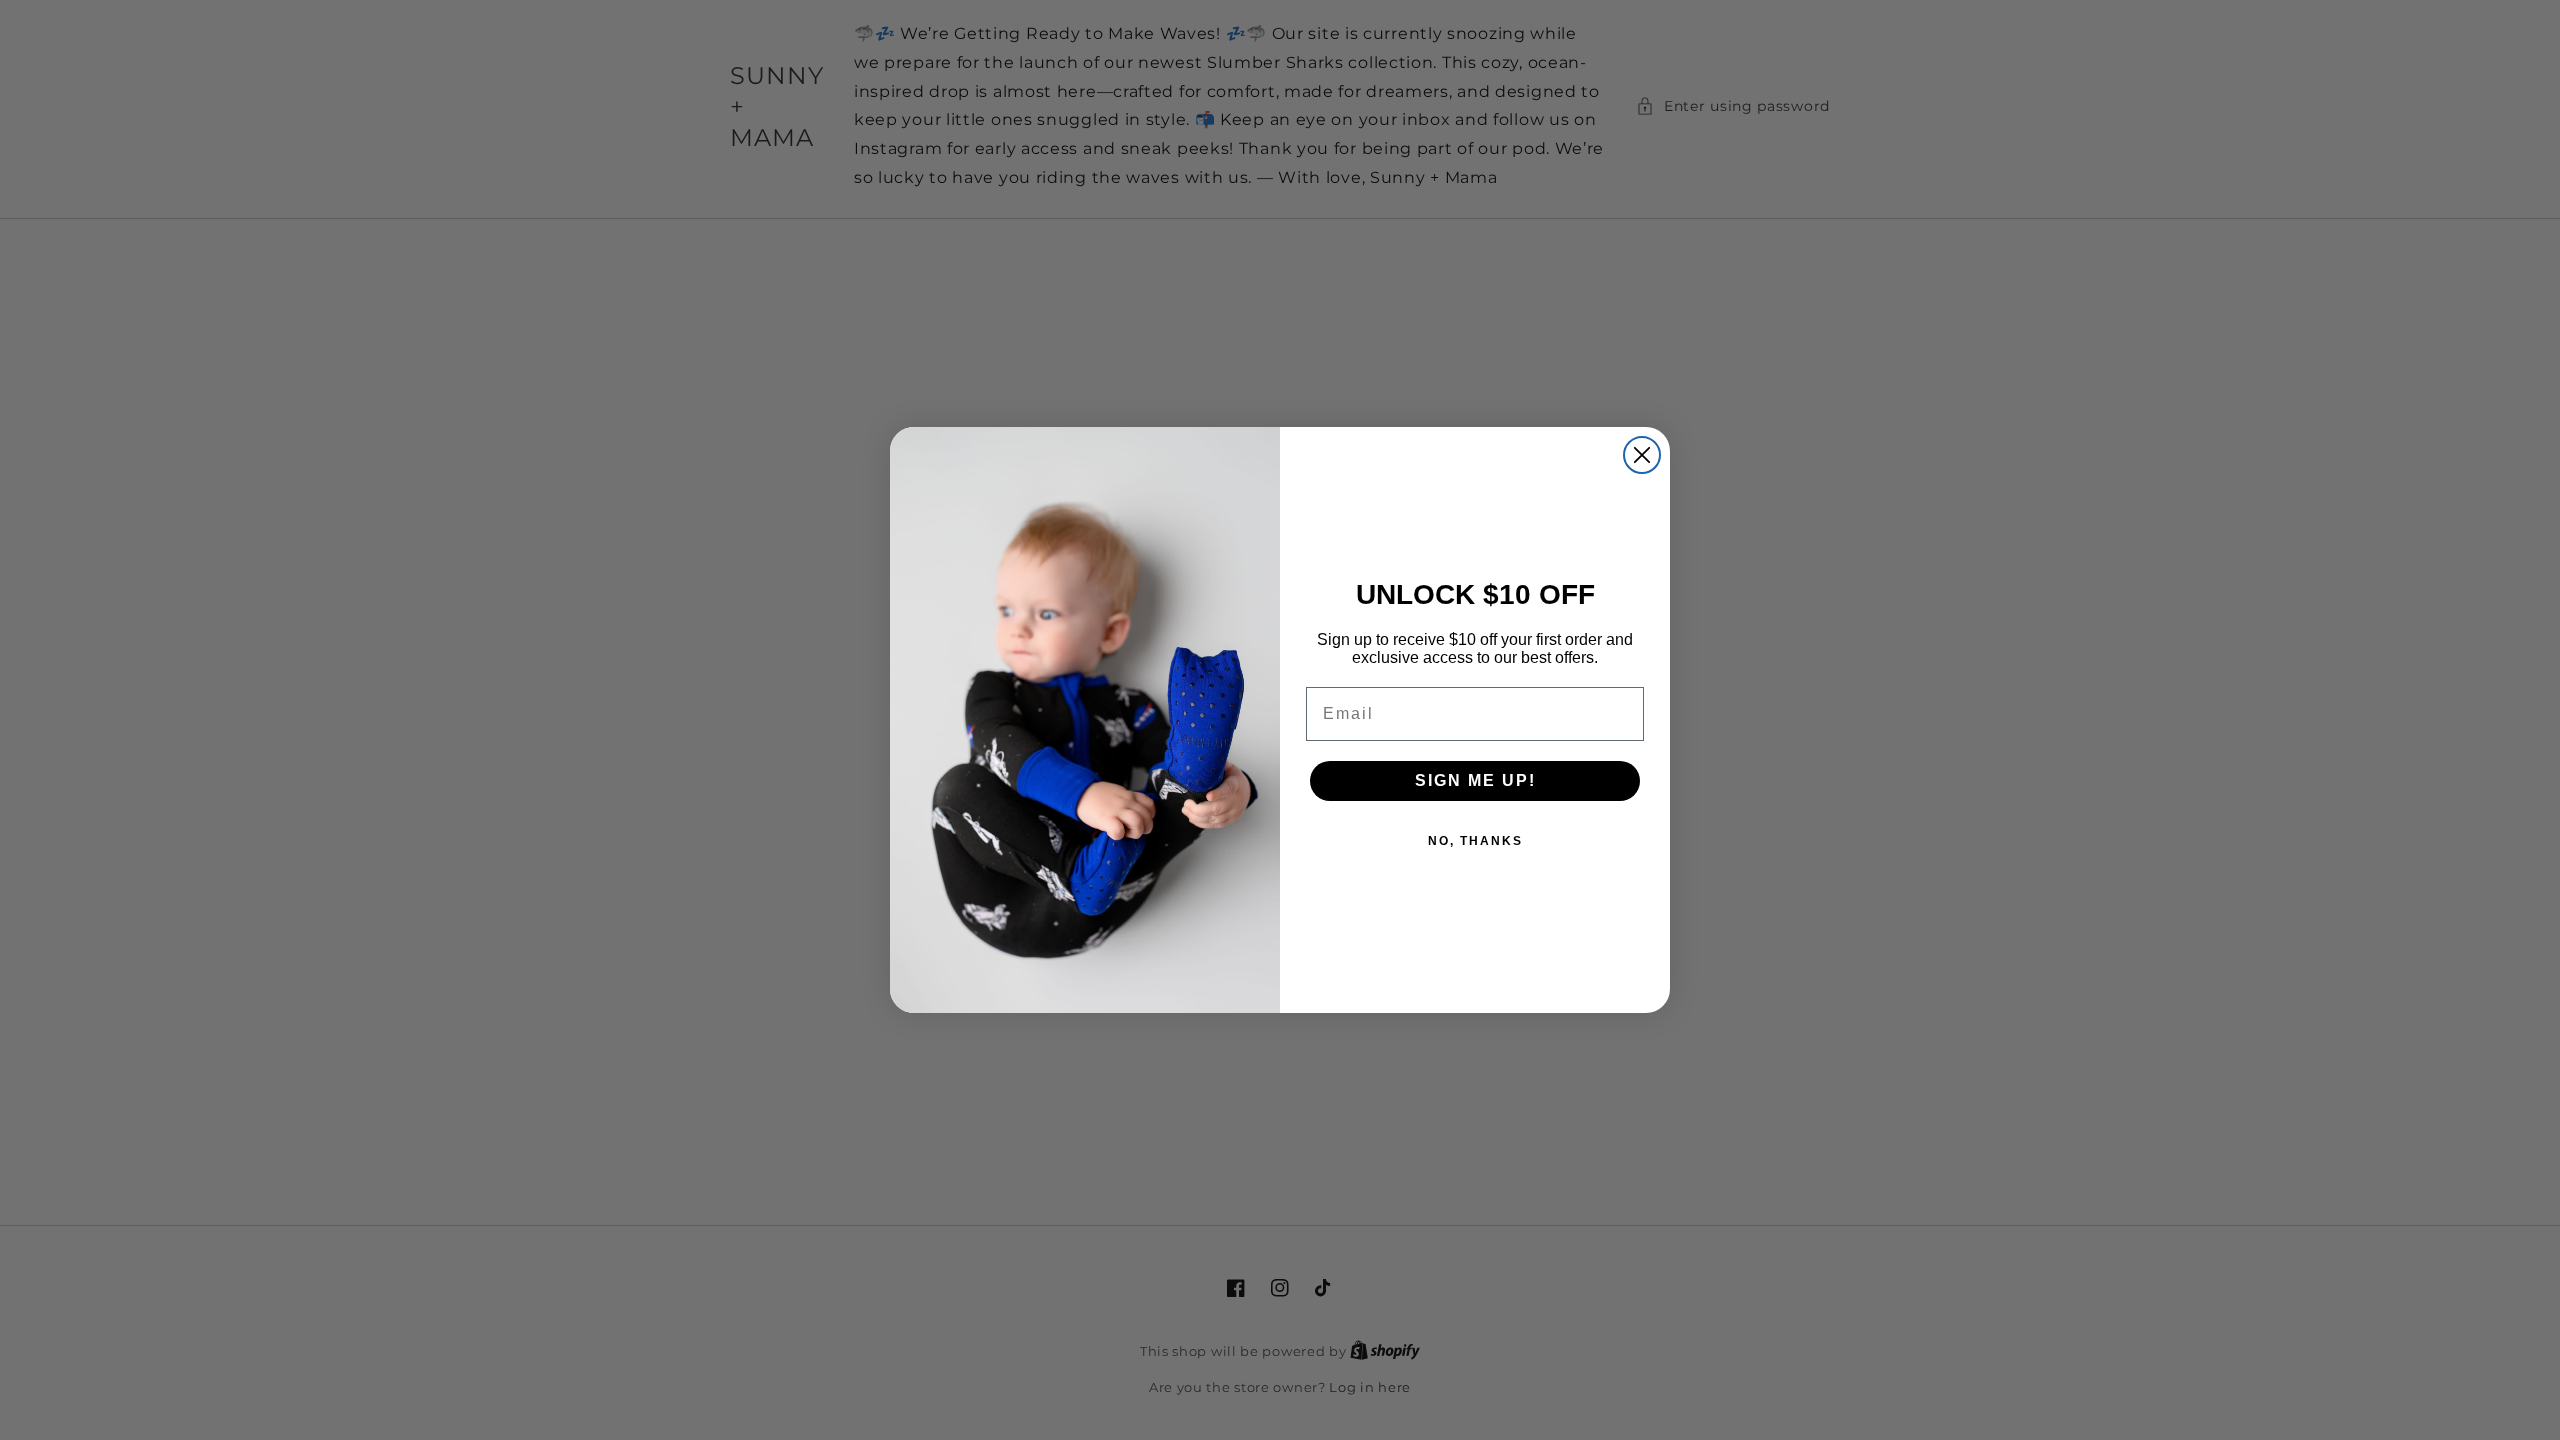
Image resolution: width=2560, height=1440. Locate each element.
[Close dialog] (1642, 455)
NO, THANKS (1475, 841)
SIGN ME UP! (1475, 780)
